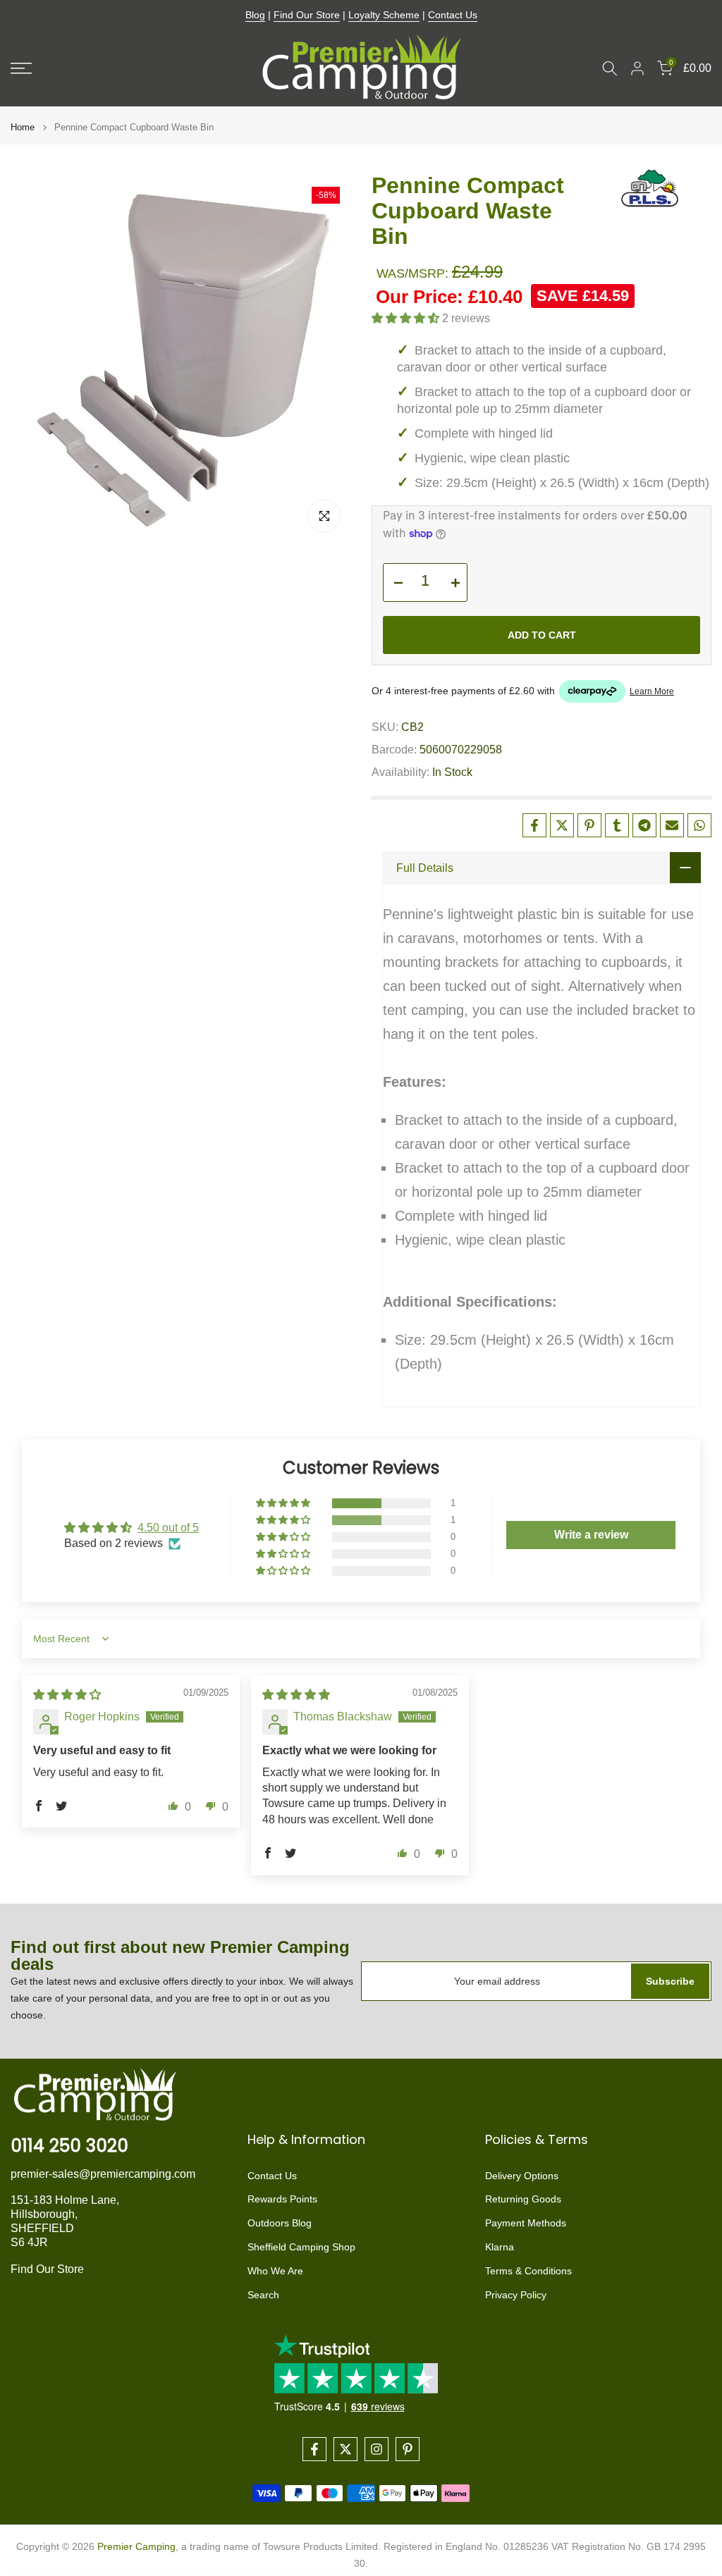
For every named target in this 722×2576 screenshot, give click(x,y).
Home (23, 127)
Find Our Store (307, 15)
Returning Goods (523, 2199)
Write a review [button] (591, 1535)
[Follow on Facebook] (314, 2449)
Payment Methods (526, 2223)
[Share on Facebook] (534, 825)
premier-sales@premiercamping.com (103, 2174)
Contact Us (453, 15)
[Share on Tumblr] (617, 825)
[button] (407, 318)
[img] (67, 1695)
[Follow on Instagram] (377, 2449)
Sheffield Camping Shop (301, 2247)
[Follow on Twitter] (345, 2449)
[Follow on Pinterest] (408, 2449)
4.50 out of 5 (168, 1528)
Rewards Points (282, 2199)
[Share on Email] (672, 825)
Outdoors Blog (280, 2223)
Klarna (500, 2247)
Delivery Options (522, 2176)
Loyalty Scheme (384, 15)
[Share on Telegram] (644, 825)
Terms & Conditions (528, 2271)
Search (263, 2295)
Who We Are (275, 2271)
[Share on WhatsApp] (699, 825)
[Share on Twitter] (562, 825)
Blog (255, 15)
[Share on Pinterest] (589, 825)
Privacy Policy (516, 2295)
